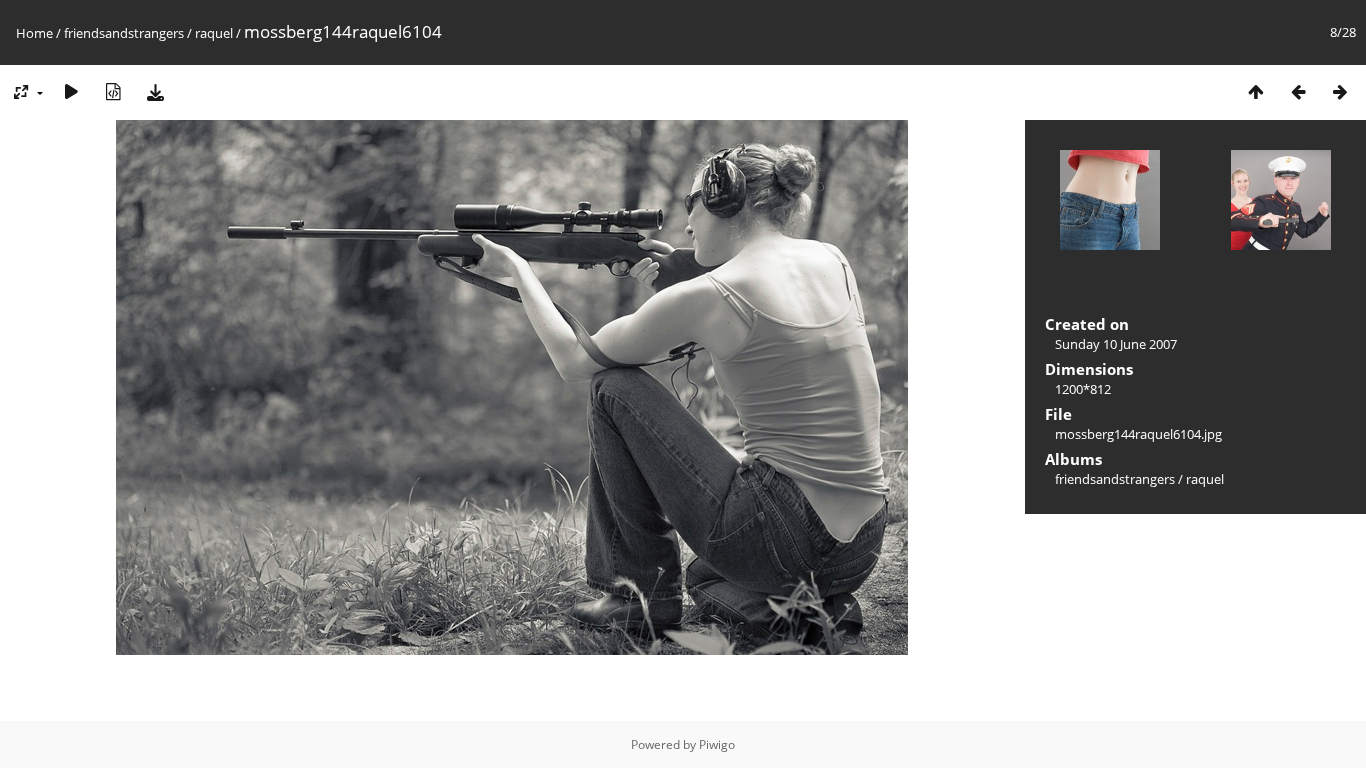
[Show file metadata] (113, 91)
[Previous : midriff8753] (1298, 91)
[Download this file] (155, 91)
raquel (214, 33)
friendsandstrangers (124, 33)
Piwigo (717, 744)
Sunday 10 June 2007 (1116, 344)
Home (34, 33)
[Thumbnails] (1256, 91)
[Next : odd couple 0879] (1340, 91)
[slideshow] (71, 91)
